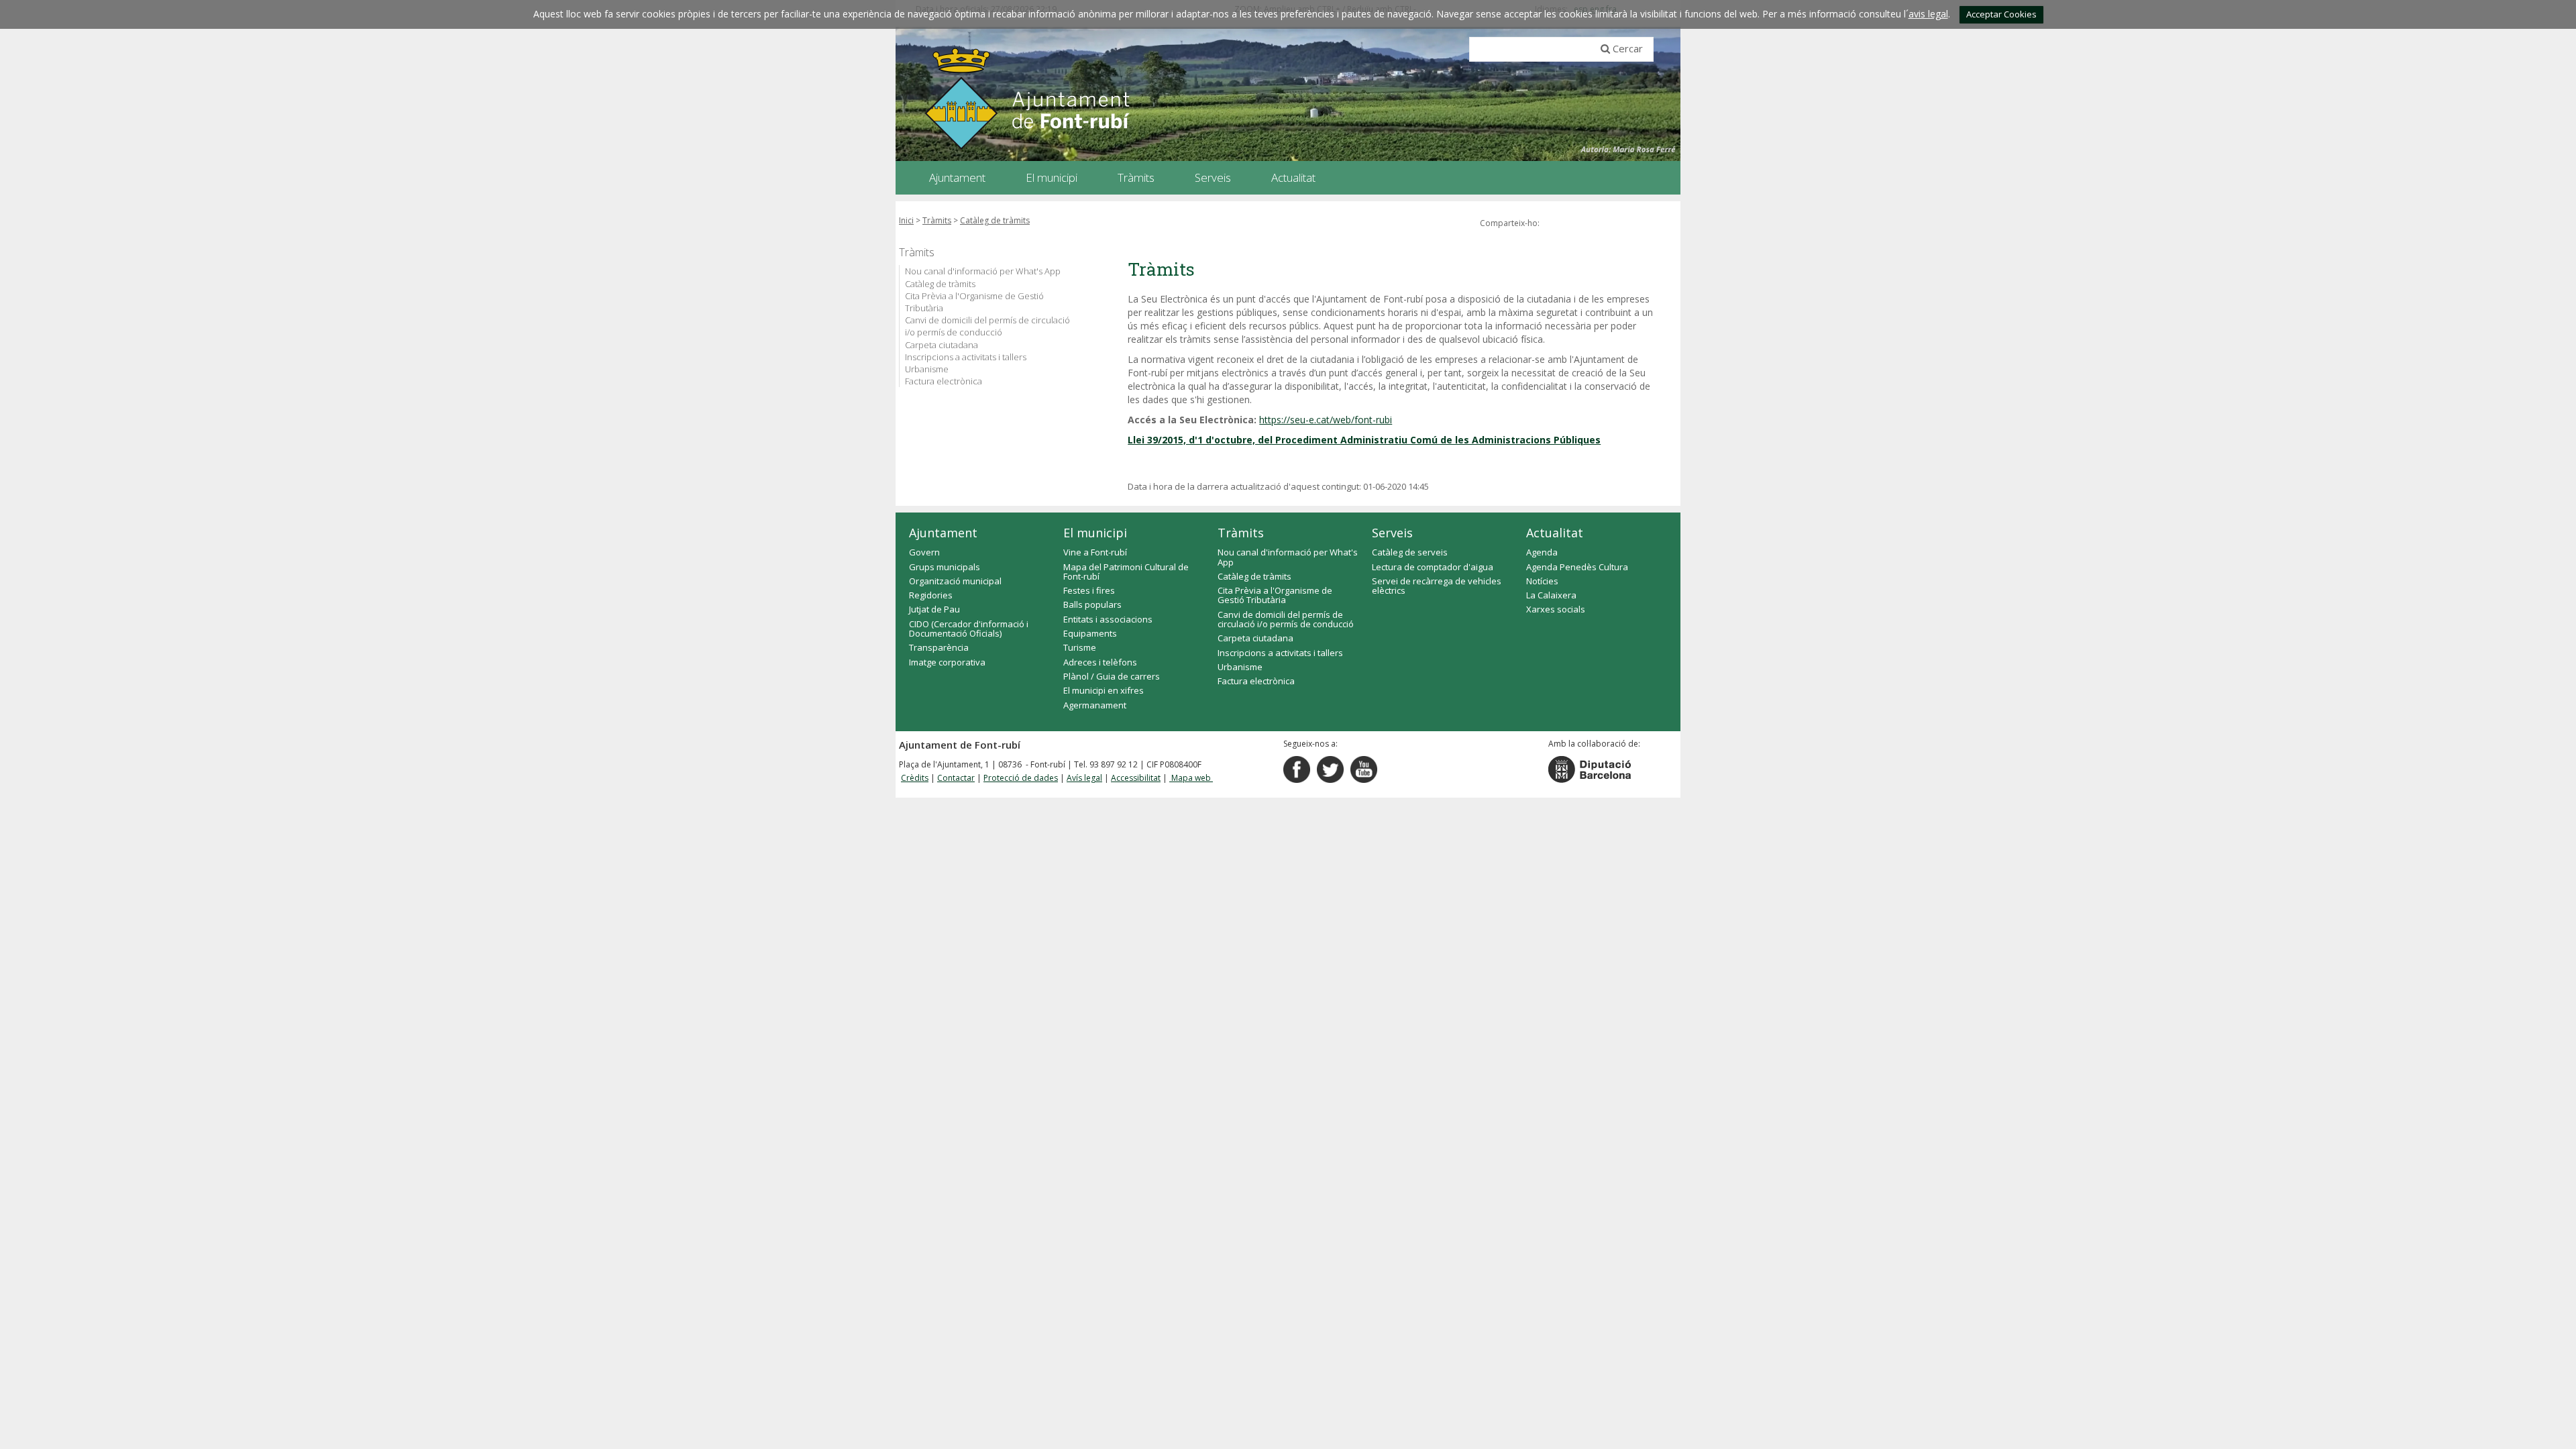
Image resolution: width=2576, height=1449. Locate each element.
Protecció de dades (1021, 778)
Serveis (1392, 533)
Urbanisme (927, 369)
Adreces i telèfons (1100, 662)
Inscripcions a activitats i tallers (966, 357)
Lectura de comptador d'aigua (1433, 567)
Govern (924, 552)
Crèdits (915, 778)
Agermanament (1095, 705)
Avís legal (1084, 778)
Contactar (956, 778)
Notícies (1542, 581)
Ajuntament (943, 533)
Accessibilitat (1136, 778)
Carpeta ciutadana (942, 345)
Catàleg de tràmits (995, 220)
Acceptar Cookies (2001, 14)
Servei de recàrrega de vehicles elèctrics (1437, 586)
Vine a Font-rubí (1095, 552)
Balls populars (1092, 604)
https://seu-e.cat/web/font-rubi (1326, 420)
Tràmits (937, 220)
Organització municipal (955, 581)
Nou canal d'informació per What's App (983, 271)
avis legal (1928, 14)
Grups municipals (945, 567)
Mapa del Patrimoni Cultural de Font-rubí (1126, 572)
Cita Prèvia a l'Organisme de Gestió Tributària (974, 302)
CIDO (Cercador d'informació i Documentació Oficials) (969, 629)
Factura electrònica (944, 381)
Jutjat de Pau (934, 609)
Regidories (931, 595)
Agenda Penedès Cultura (1577, 567)
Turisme (1080, 647)
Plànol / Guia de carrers (1112, 676)
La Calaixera (1551, 595)
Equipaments (1090, 633)
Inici (906, 220)
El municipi (1095, 533)
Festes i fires (1089, 590)
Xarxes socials (1556, 609)
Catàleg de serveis (1410, 552)
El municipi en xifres (1104, 690)
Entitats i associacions (1108, 619)
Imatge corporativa (947, 662)
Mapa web (1191, 778)
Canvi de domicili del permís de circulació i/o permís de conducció (987, 326)
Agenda (1542, 552)
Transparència (939, 647)
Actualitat (1555, 533)
